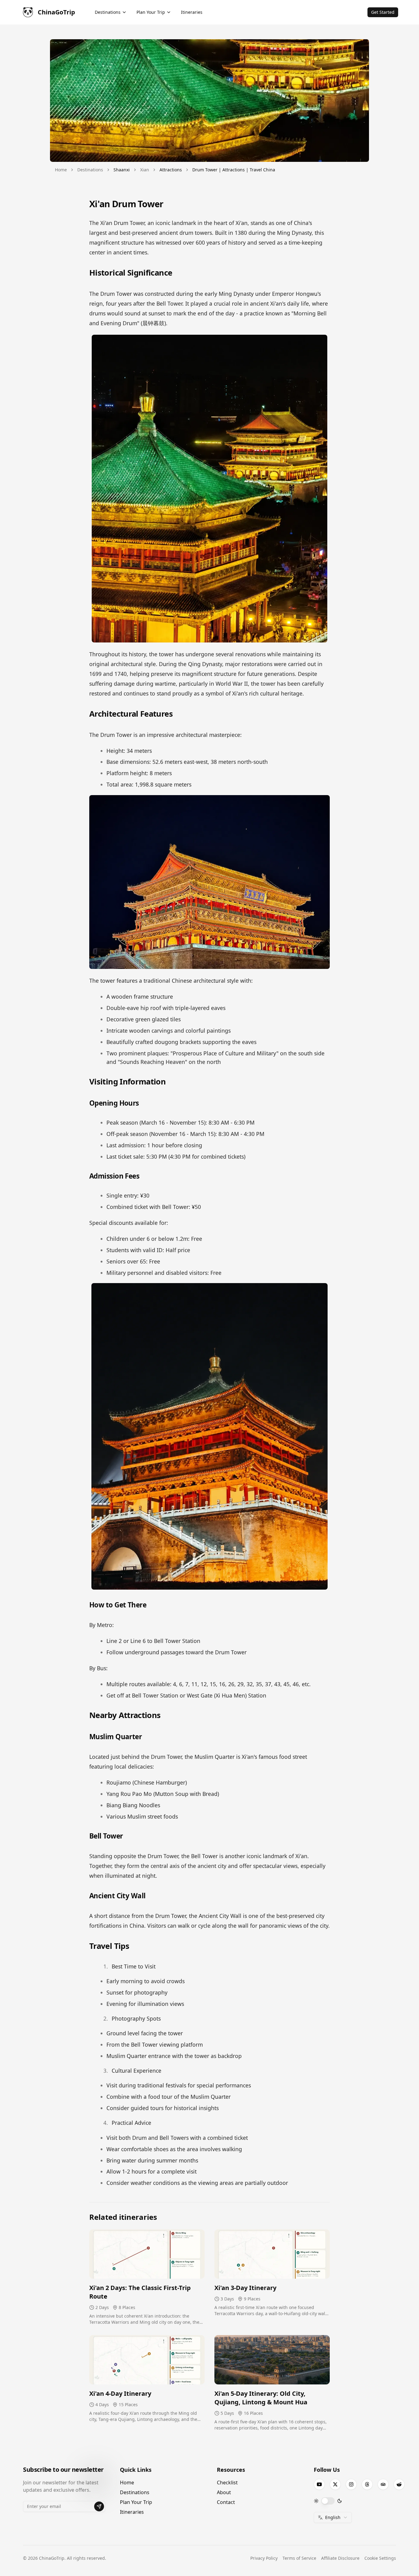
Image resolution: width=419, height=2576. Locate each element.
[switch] (328, 2501)
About (224, 2492)
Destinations (90, 170)
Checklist (227, 2483)
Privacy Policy (264, 2558)
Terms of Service (299, 2558)
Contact (226, 2502)
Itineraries (132, 2512)
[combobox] (333, 2517)
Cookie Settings (380, 2558)
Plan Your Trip (136, 2502)
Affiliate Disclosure (340, 2558)
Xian (145, 170)
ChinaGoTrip (56, 12)
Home (61, 170)
